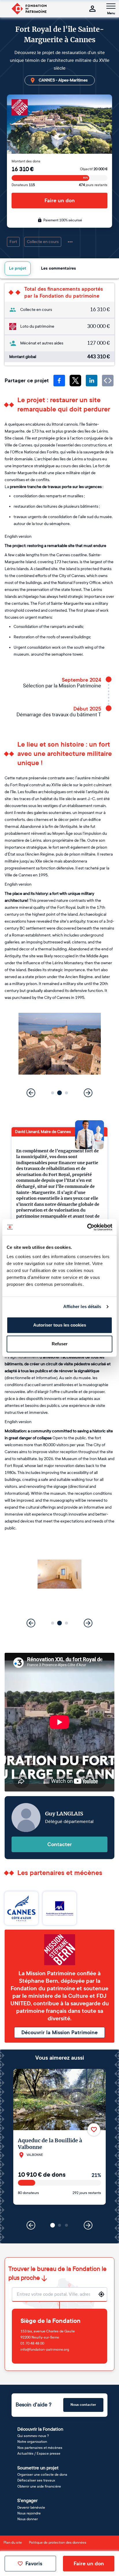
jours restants (93, 185)
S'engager (27, 2500)
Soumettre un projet (38, 2468)
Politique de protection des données (58, 2542)
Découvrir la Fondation (40, 2429)
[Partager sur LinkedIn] (92, 381)
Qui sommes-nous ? (33, 2436)
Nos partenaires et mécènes (40, 2448)
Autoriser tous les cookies (60, 1325)
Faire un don (60, 201)
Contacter (60, 1844)
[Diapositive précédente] (31, 1093)
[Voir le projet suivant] (88, 2225)
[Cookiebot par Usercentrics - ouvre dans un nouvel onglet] (87, 1227)
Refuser (60, 1344)
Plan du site (13, 2542)
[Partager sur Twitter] (75, 381)
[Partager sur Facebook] (59, 381)
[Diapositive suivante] (88, 1093)
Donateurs (23, 185)
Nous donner (28, 2519)
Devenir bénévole (31, 2508)
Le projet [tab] (18, 268)
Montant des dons (26, 161)
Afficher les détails (82, 1306)
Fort (13, 242)
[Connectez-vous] (92, 9)
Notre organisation (32, 2442)
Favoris (34, 2564)
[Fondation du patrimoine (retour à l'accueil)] (29, 9)
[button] (53, 1093)
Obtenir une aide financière (39, 2486)
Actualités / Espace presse (39, 2453)
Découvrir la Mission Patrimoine (59, 2032)
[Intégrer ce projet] (108, 381)
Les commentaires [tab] (58, 268)
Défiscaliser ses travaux (36, 2480)
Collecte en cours (43, 242)
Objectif (94, 169)
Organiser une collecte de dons (42, 2475)
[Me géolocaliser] (101, 2294)
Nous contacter (83, 2405)
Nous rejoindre (29, 2513)
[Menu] (111, 6)
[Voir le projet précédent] (31, 2225)
